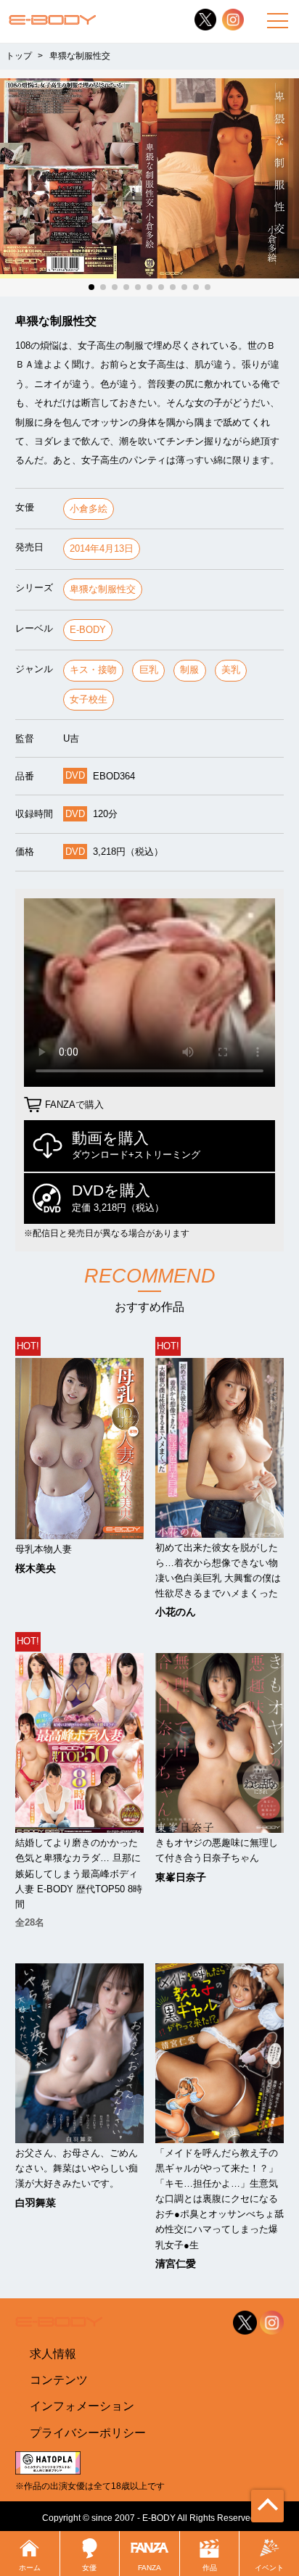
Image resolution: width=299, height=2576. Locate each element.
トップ (19, 56)
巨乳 (149, 670)
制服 (189, 670)
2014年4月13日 (102, 548)
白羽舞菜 (36, 2203)
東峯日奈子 (181, 1877)
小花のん (176, 1612)
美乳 (231, 670)
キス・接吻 (93, 670)
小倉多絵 (89, 509)
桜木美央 (36, 1568)
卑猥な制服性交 (103, 589)
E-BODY (88, 630)
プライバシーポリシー (88, 2432)
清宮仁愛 (176, 2264)
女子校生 (89, 699)
